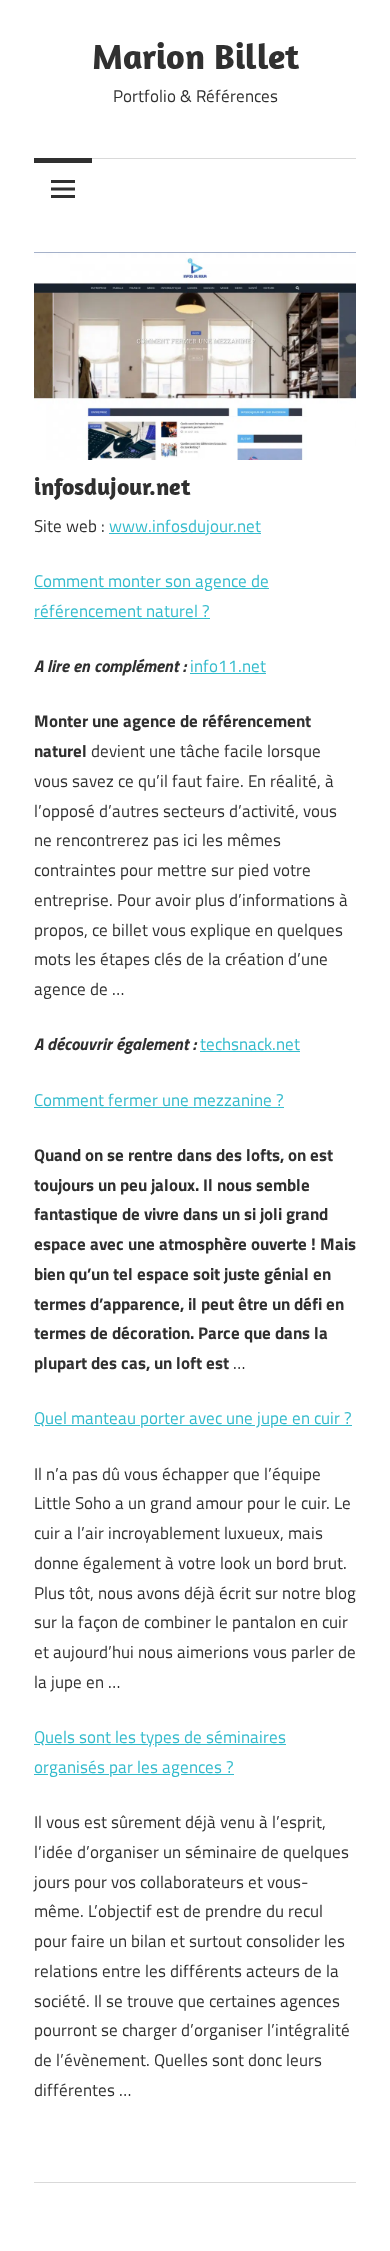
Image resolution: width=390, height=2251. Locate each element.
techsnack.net (250, 1044)
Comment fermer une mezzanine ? (159, 1100)
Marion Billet (195, 55)
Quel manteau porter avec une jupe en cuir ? (193, 1418)
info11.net (228, 666)
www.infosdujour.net (185, 526)
